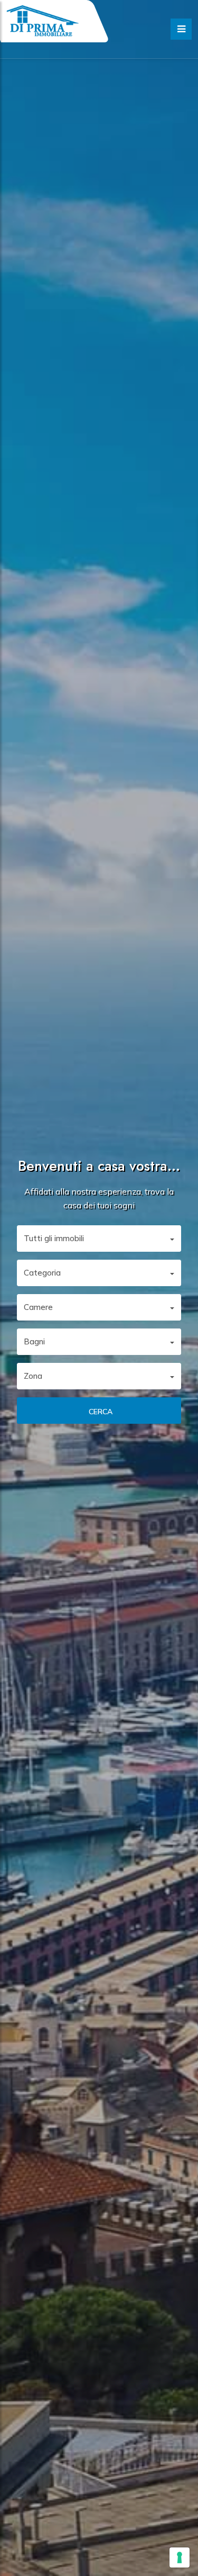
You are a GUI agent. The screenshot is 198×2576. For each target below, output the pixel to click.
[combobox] (99, 1239)
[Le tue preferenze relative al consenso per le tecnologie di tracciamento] (180, 2557)
